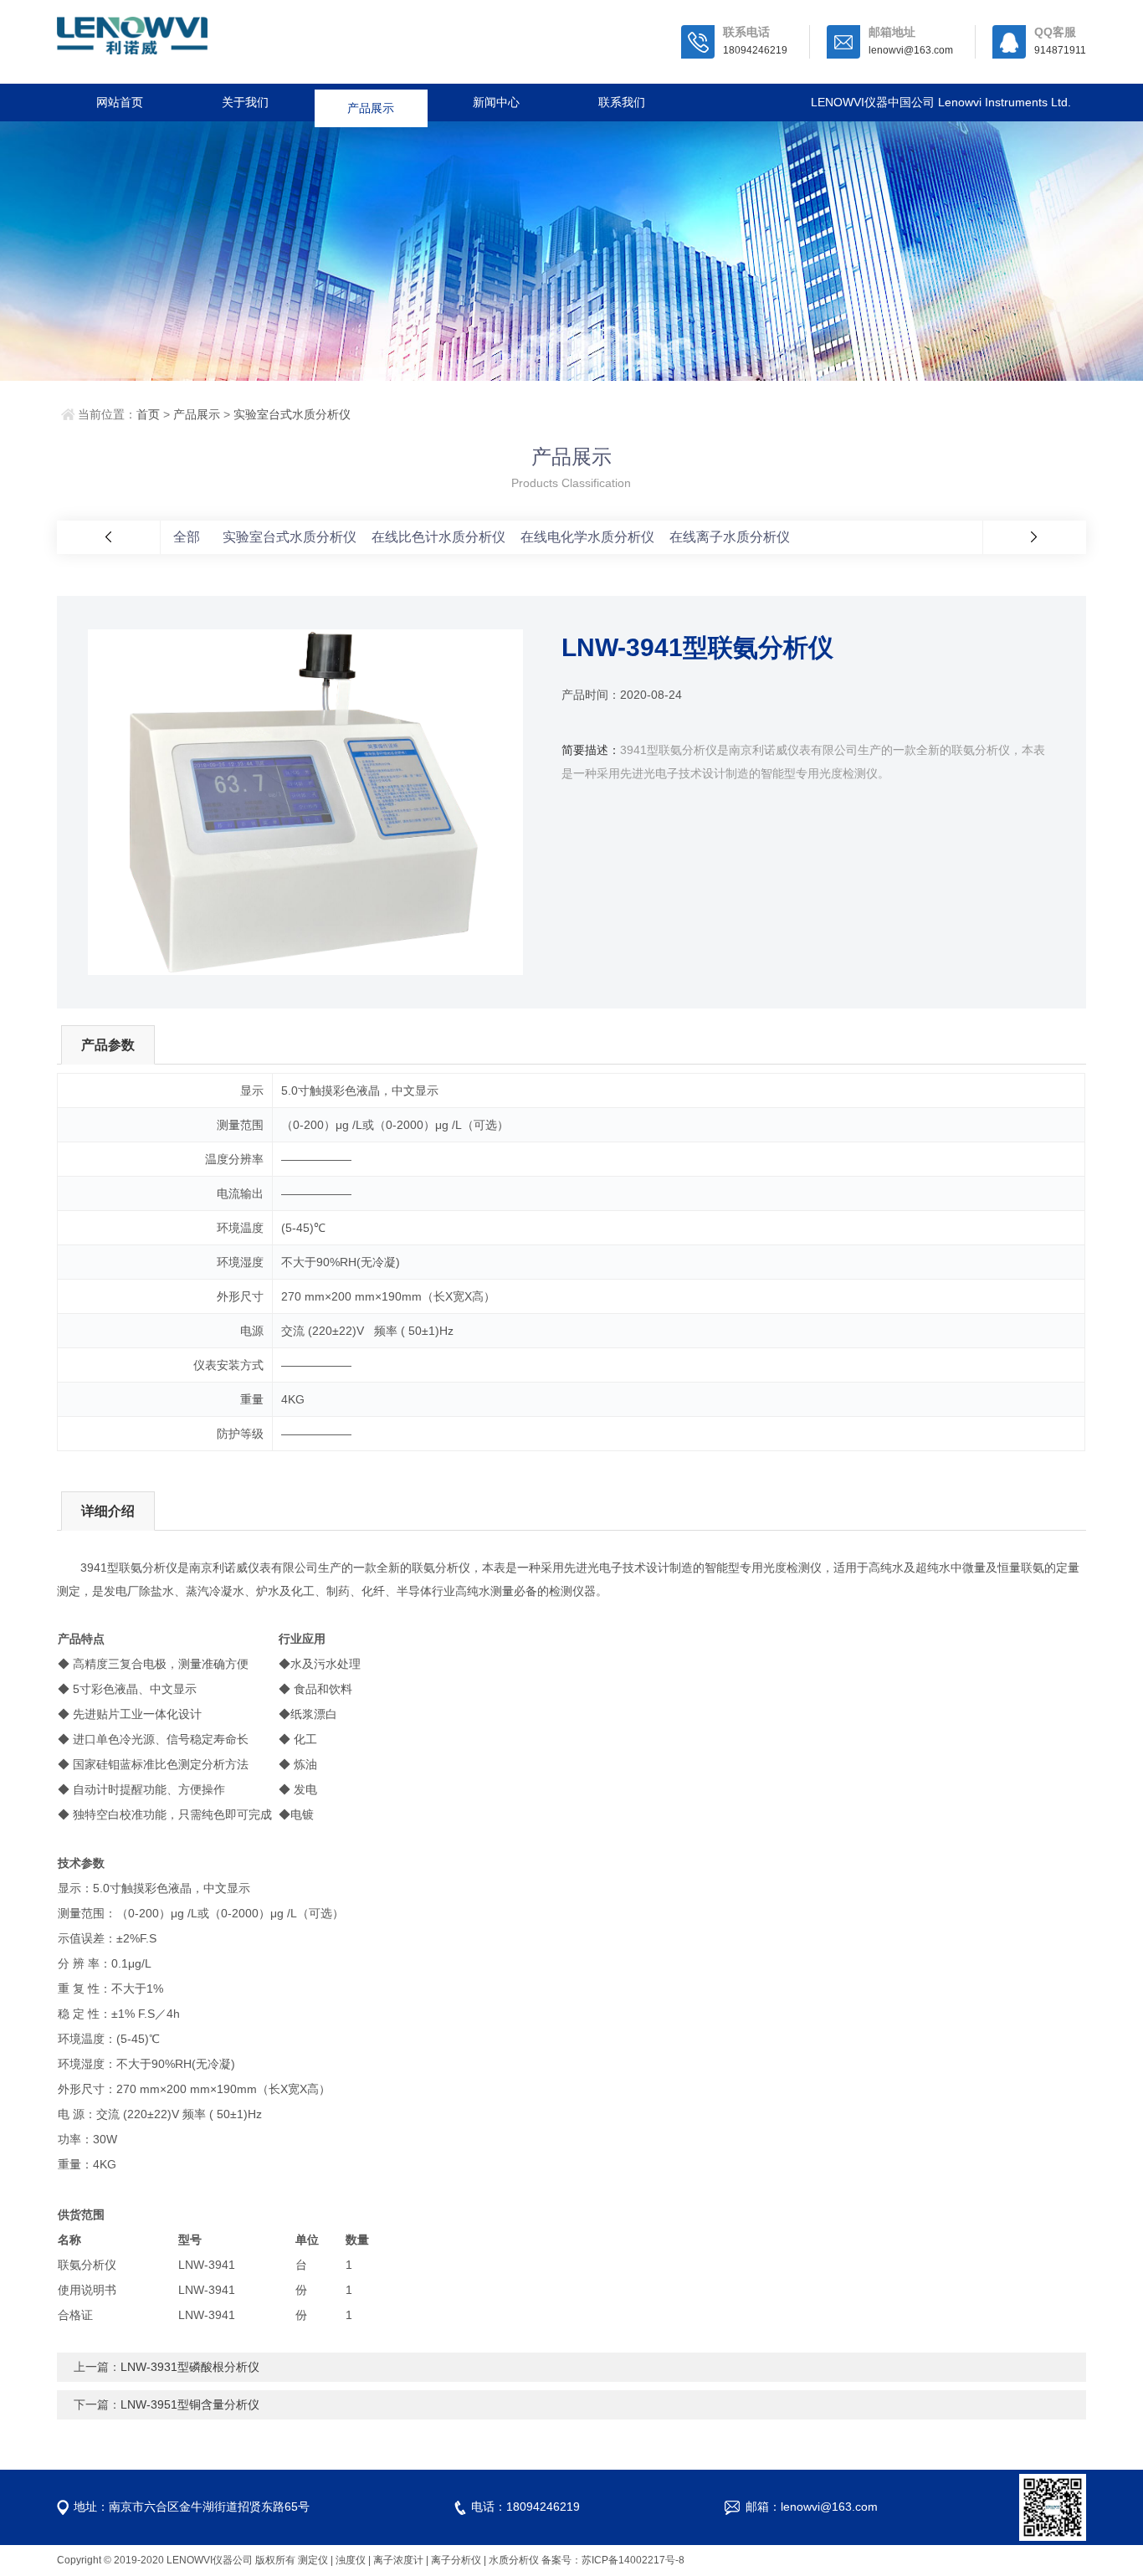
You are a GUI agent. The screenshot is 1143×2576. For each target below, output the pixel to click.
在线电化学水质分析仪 (587, 537)
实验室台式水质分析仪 (292, 414)
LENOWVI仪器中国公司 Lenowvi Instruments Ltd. (941, 102)
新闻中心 (496, 102)
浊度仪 (351, 2560)
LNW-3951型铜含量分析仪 (190, 2404)
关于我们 (245, 102)
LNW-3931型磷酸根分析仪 (190, 2367)
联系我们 (622, 102)
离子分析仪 (456, 2560)
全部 (187, 537)
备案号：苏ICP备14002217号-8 (613, 2560)
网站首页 (120, 102)
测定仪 (313, 2560)
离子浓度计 (398, 2560)
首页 (148, 414)
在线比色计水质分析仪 (438, 537)
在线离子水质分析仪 (730, 537)
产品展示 (371, 102)
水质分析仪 (514, 2560)
